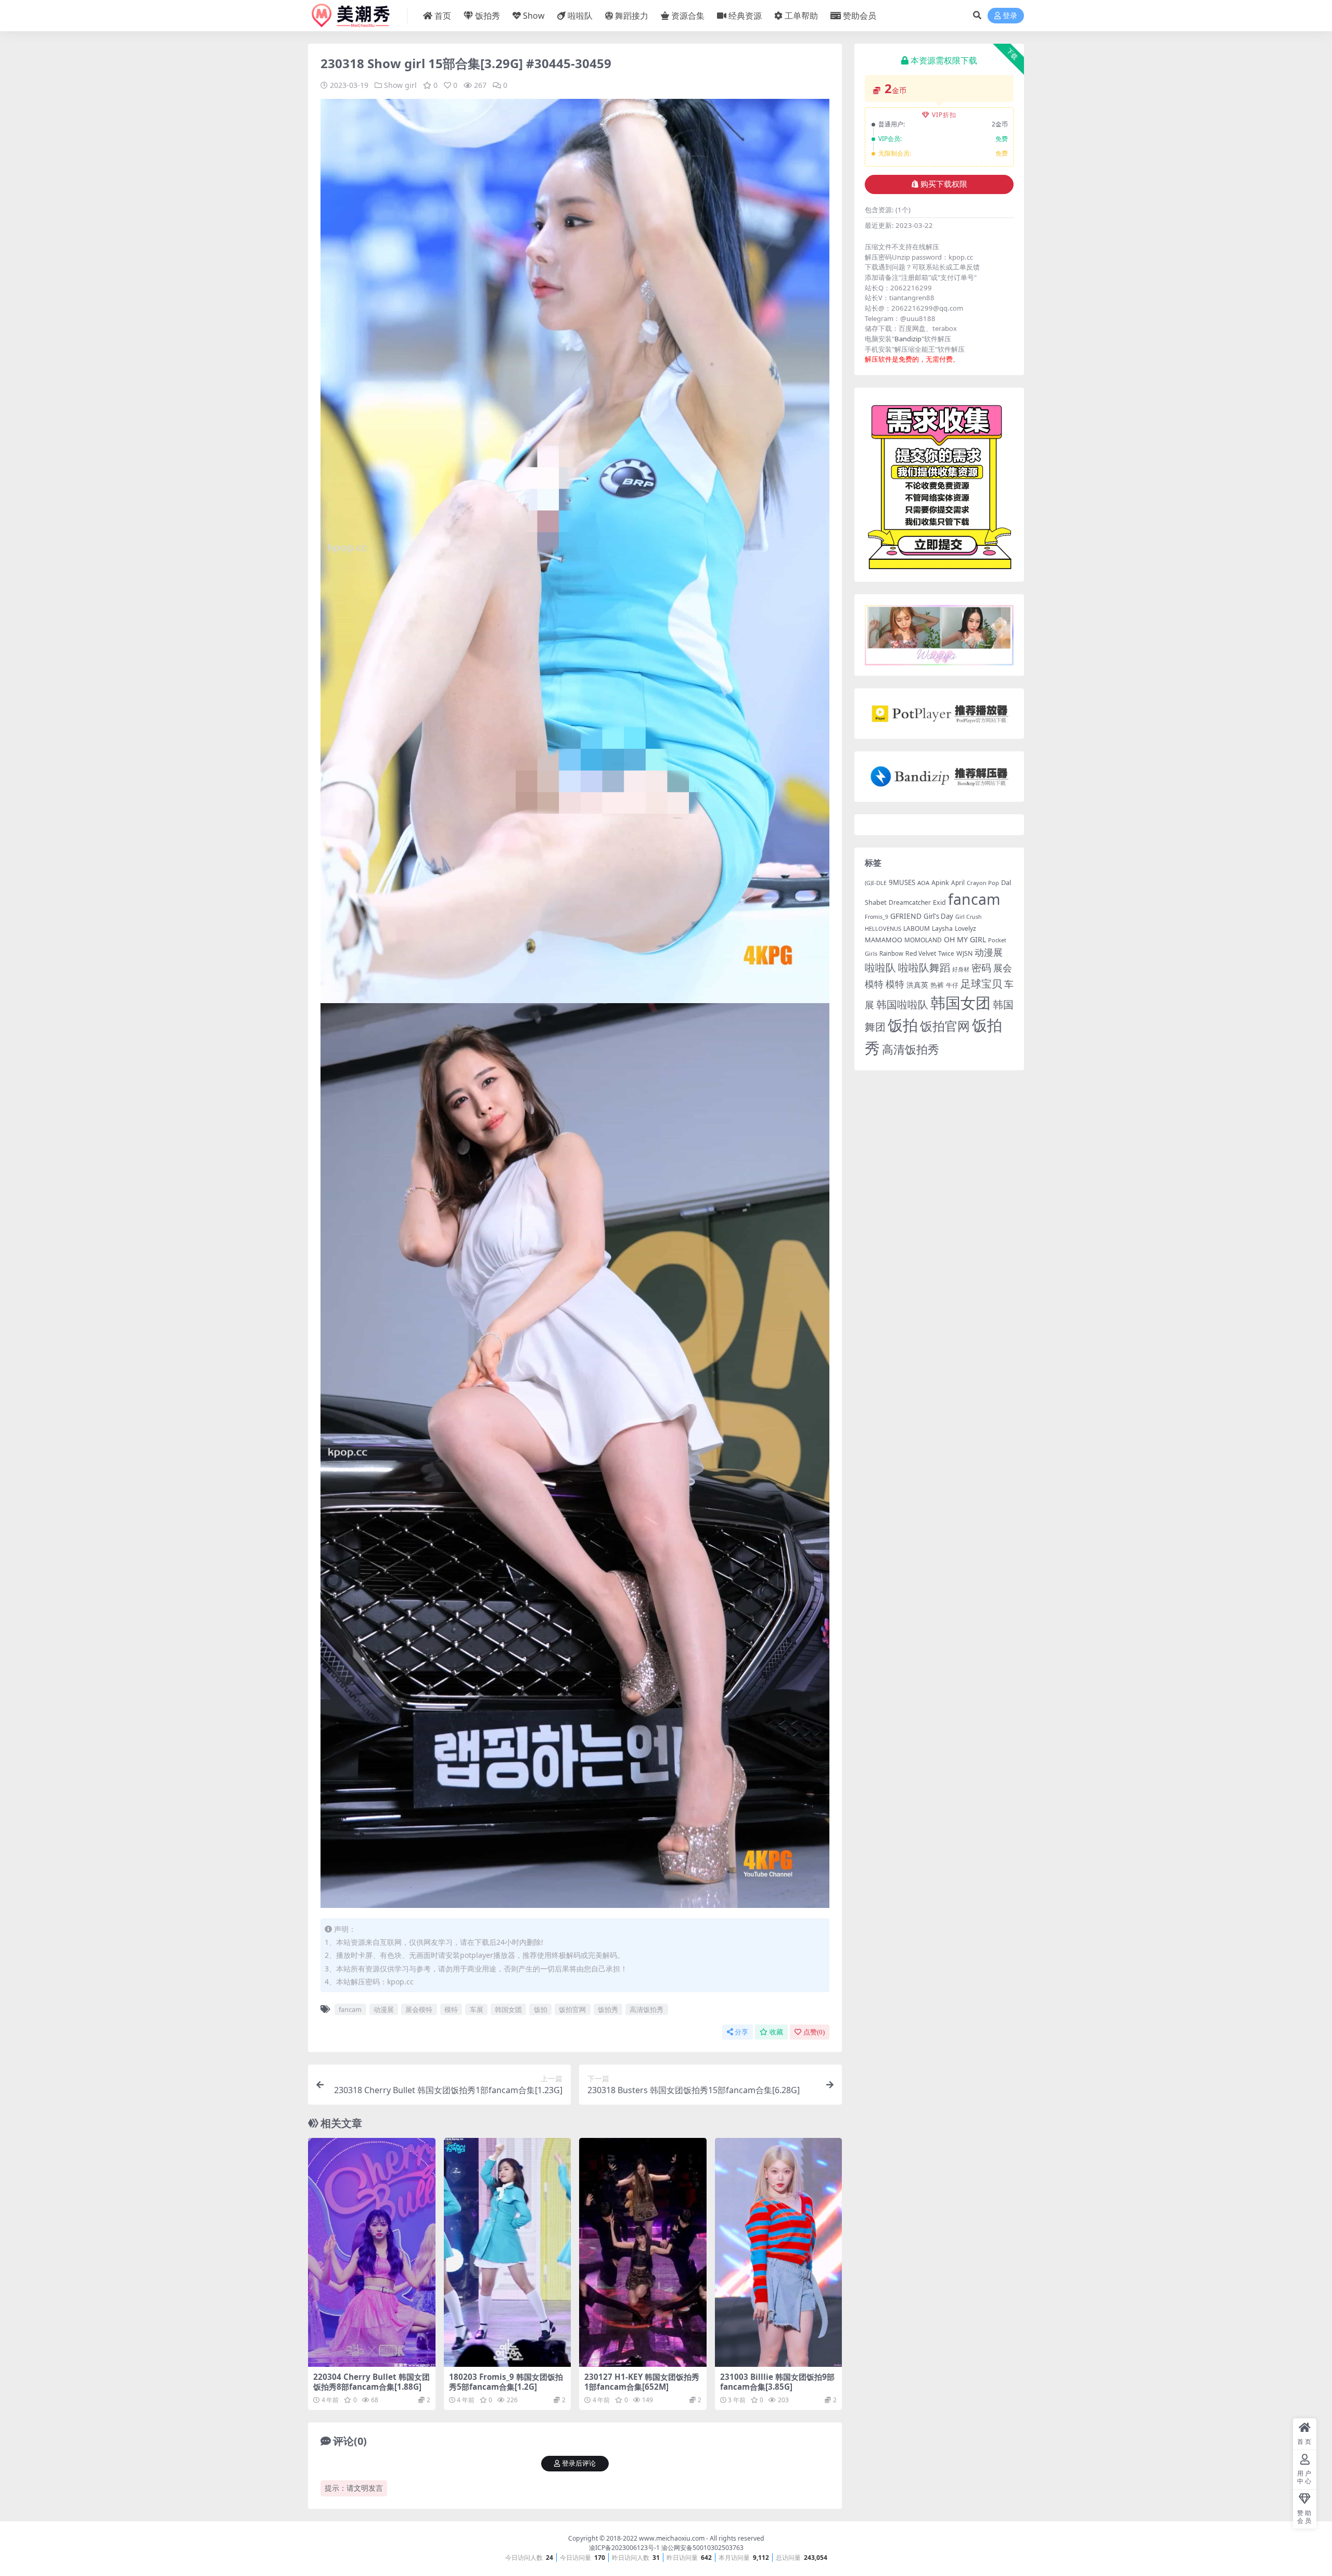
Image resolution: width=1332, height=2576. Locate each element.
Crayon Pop (983, 883)
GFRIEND (906, 916)
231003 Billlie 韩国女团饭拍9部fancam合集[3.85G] (777, 2381)
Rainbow (891, 953)
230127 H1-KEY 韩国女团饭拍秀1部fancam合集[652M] (642, 2381)
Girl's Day (938, 916)
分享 (741, 2032)
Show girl (400, 85)
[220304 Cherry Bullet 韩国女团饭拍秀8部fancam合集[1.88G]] (372, 2252)
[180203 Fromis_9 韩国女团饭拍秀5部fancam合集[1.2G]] (508, 2252)
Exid (939, 902)
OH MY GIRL (965, 939)
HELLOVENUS (883, 928)
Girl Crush (969, 917)
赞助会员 (860, 16)
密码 (981, 968)
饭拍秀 (488, 16)
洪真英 (917, 985)
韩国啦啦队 (902, 1004)
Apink (940, 882)
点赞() (814, 2032)
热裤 (937, 985)
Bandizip (908, 339)
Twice (946, 953)
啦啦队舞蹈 (924, 967)
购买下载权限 (944, 184)
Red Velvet (921, 953)
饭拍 (541, 2009)
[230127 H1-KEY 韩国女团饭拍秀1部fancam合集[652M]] (643, 2252)
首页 (443, 16)
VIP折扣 (944, 115)
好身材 (961, 969)
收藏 (776, 2032)
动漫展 (384, 2009)
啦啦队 (580, 16)
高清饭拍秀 (646, 2009)
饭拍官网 (572, 2009)
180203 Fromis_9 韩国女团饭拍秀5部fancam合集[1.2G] (506, 2381)
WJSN (964, 953)
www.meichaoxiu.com (672, 2538)
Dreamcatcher (910, 902)
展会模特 (419, 2009)
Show (534, 16)
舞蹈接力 (632, 16)
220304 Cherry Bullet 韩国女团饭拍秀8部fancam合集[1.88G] (372, 2381)
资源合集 (688, 16)
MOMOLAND (923, 940)
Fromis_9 (876, 917)
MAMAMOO (883, 940)
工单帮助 (801, 16)
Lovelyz (965, 928)
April (958, 882)
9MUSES (902, 882)
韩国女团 (508, 2009)
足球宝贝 (981, 983)
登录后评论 (579, 2463)
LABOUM (917, 928)
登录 (1010, 16)
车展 (477, 2009)
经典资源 (745, 16)
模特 (451, 2009)
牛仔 (952, 985)
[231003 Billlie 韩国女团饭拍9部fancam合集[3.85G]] (779, 2252)
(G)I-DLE (876, 883)
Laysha (942, 928)
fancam (350, 2009)
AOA (923, 883)
